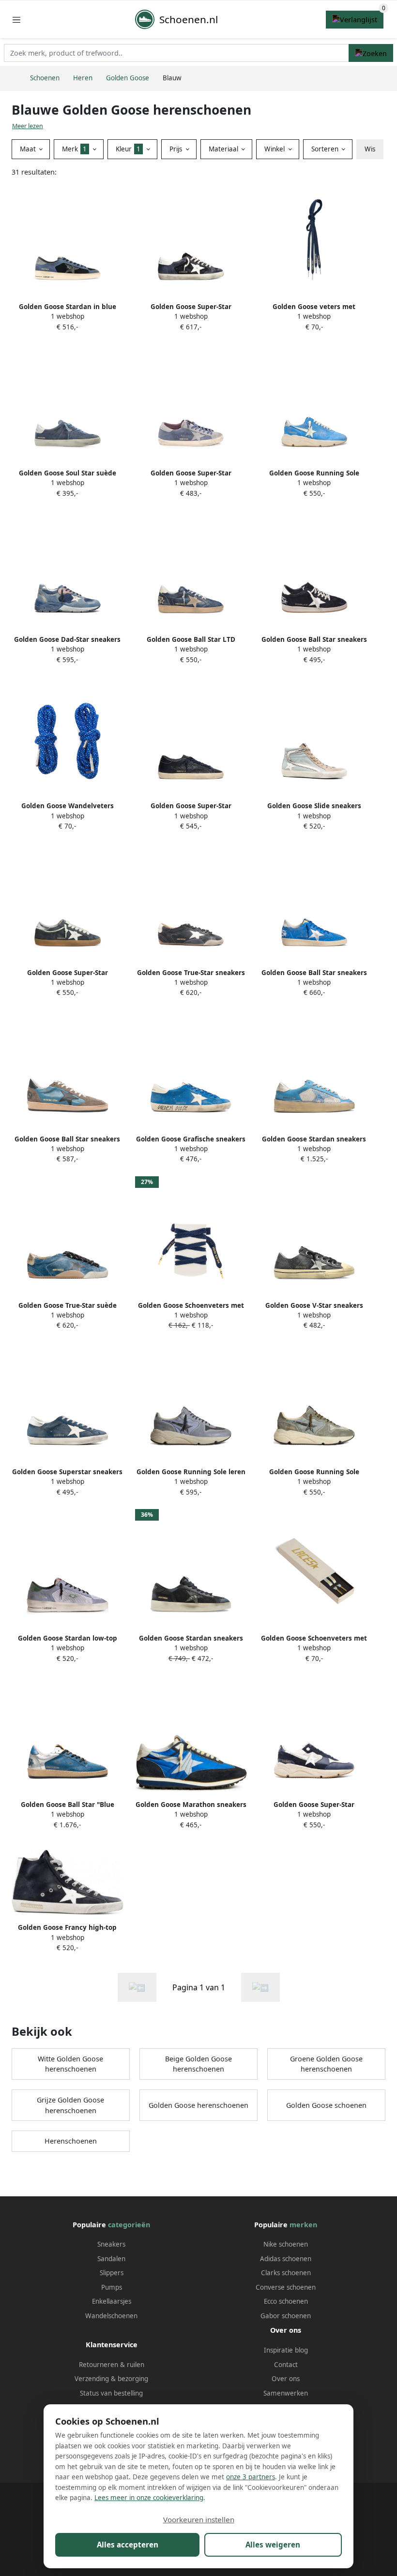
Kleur (128, 149)
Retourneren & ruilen (112, 2365)
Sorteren (326, 149)
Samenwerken (286, 2393)
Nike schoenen (286, 2244)
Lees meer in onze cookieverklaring (149, 2498)
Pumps (112, 2287)
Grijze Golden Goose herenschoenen (70, 2105)
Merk (74, 149)
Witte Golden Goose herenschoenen (70, 2064)
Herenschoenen (71, 2141)
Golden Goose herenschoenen (198, 2105)
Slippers (112, 2273)
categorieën (129, 2225)
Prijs (177, 149)
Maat (29, 149)
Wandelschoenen (111, 2316)
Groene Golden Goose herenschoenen (326, 2064)
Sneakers (111, 2244)
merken (303, 2225)
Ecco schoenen (286, 2301)
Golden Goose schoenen (326, 2105)
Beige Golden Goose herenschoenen (198, 2064)
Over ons (286, 2379)
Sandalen (111, 2259)
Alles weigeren (273, 2545)
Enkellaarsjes (112, 2301)
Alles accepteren (128, 2545)
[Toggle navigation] (16, 20)
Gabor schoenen (286, 2316)
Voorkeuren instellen (199, 2519)
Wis (370, 149)
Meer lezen (28, 126)
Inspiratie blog (286, 2350)
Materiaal (224, 149)
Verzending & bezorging (111, 2379)
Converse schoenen (286, 2287)
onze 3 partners (251, 2477)
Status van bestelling (111, 2393)
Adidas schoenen (286, 2259)
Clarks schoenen (286, 2273)
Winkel (275, 149)
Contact (286, 2365)
